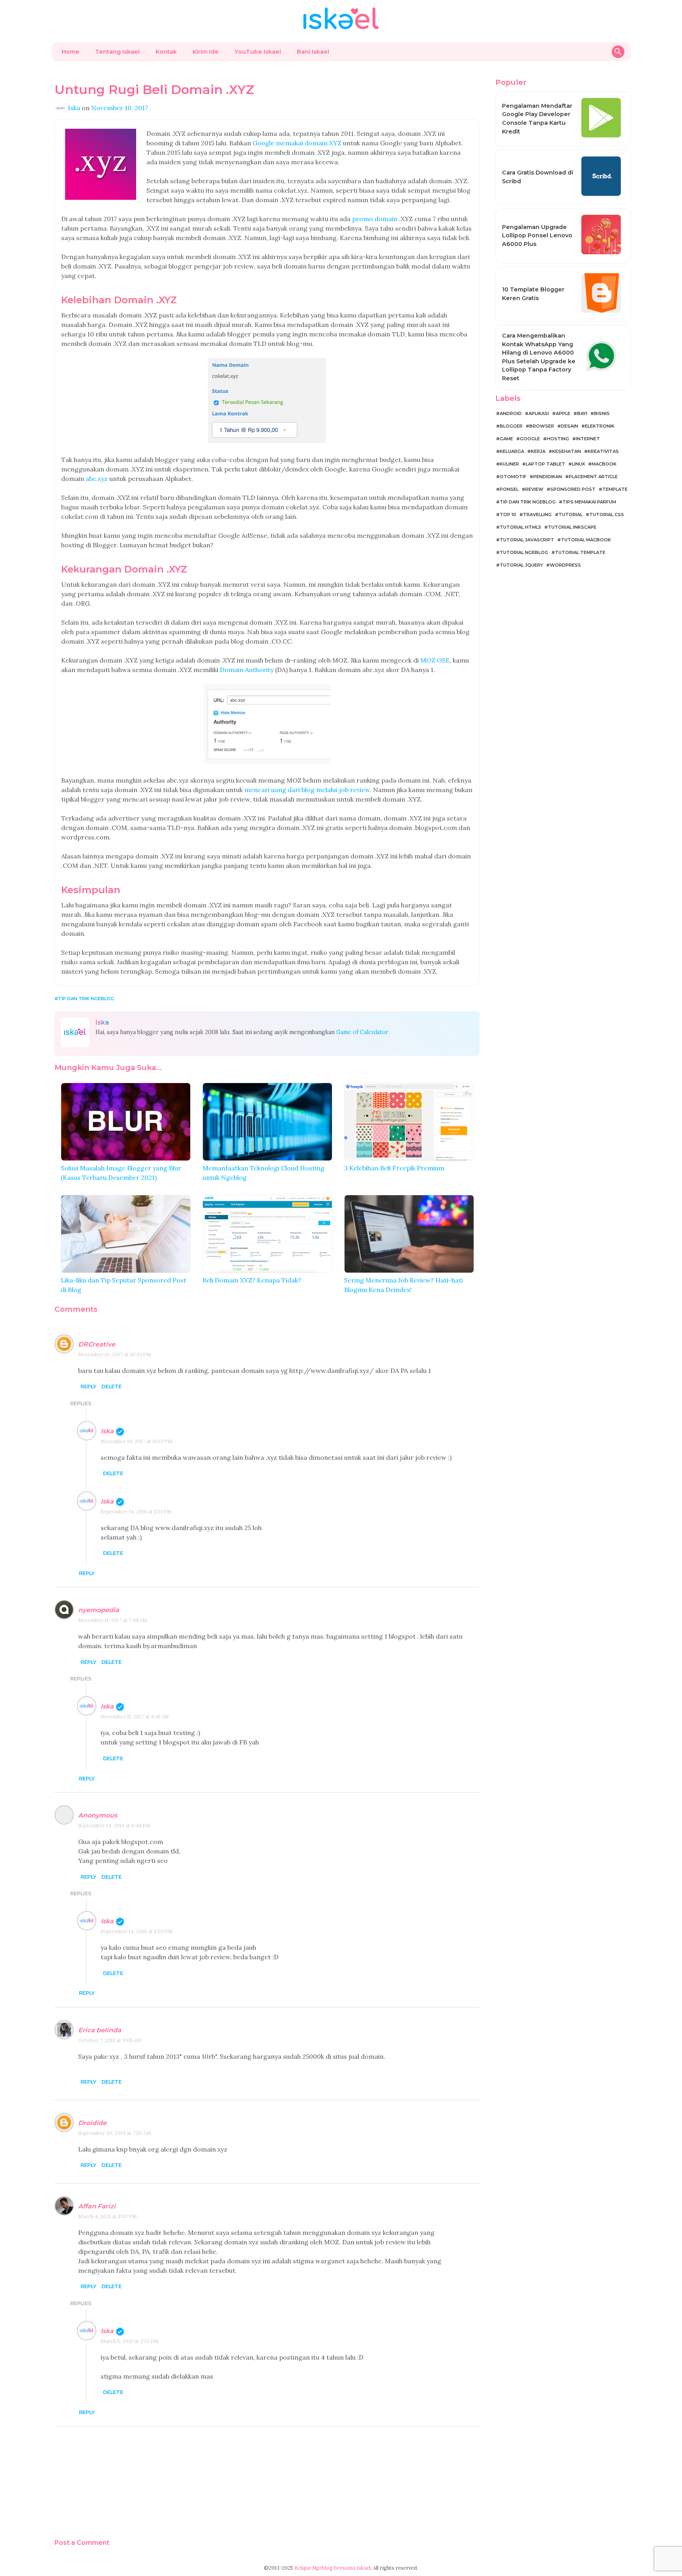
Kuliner (509, 464)
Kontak (166, 52)
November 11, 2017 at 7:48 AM (113, 1620)
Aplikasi (539, 413)
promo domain (375, 219)
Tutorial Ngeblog (524, 552)
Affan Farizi (97, 2206)
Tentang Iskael (117, 52)
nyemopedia (99, 1610)
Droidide (92, 2123)
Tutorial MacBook (586, 540)
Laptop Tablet (545, 464)
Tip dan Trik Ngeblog (86, 999)
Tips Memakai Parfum (589, 502)
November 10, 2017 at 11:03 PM (137, 1441)
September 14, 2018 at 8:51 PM (136, 1512)
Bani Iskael (313, 52)
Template (615, 489)
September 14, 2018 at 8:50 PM (137, 1931)
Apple (563, 413)
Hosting (558, 439)
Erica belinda (100, 2030)
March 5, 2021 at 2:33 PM (130, 2341)
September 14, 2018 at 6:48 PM (114, 1826)
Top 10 (508, 514)
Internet (588, 439)
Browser (542, 426)
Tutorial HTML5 (520, 527)
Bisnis (602, 413)
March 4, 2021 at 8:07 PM (108, 2216)
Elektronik (600, 426)
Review (534, 489)
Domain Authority (247, 670)
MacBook (604, 464)
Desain (570, 426)
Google (530, 439)
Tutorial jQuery (521, 565)
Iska (107, 1431)
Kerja (538, 451)
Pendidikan (548, 477)
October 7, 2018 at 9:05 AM (110, 2040)
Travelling (537, 514)
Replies (81, 1403)
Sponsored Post (573, 489)
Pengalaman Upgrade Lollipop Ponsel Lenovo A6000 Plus (537, 236)
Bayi (582, 413)
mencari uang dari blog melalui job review (307, 790)
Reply (88, 1387)
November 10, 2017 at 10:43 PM (115, 1355)
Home (70, 52)
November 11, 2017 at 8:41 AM (135, 1717)
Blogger (511, 426)
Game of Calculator (362, 1032)
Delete (111, 1387)
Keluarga (512, 451)
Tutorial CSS (607, 514)
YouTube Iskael (258, 52)
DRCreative (97, 1344)
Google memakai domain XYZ (297, 143)
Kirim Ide (206, 52)
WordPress (565, 565)
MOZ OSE (435, 660)
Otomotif (513, 477)
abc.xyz (97, 479)
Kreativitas (603, 451)
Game (506, 439)
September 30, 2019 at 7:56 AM (115, 2133)
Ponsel (509, 489)
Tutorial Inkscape (572, 527)
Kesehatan (567, 451)
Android (511, 413)
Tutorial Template (580, 552)
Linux (578, 464)
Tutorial (571, 514)
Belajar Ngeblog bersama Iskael (333, 2568)
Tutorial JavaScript (527, 540)
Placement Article (593, 477)
